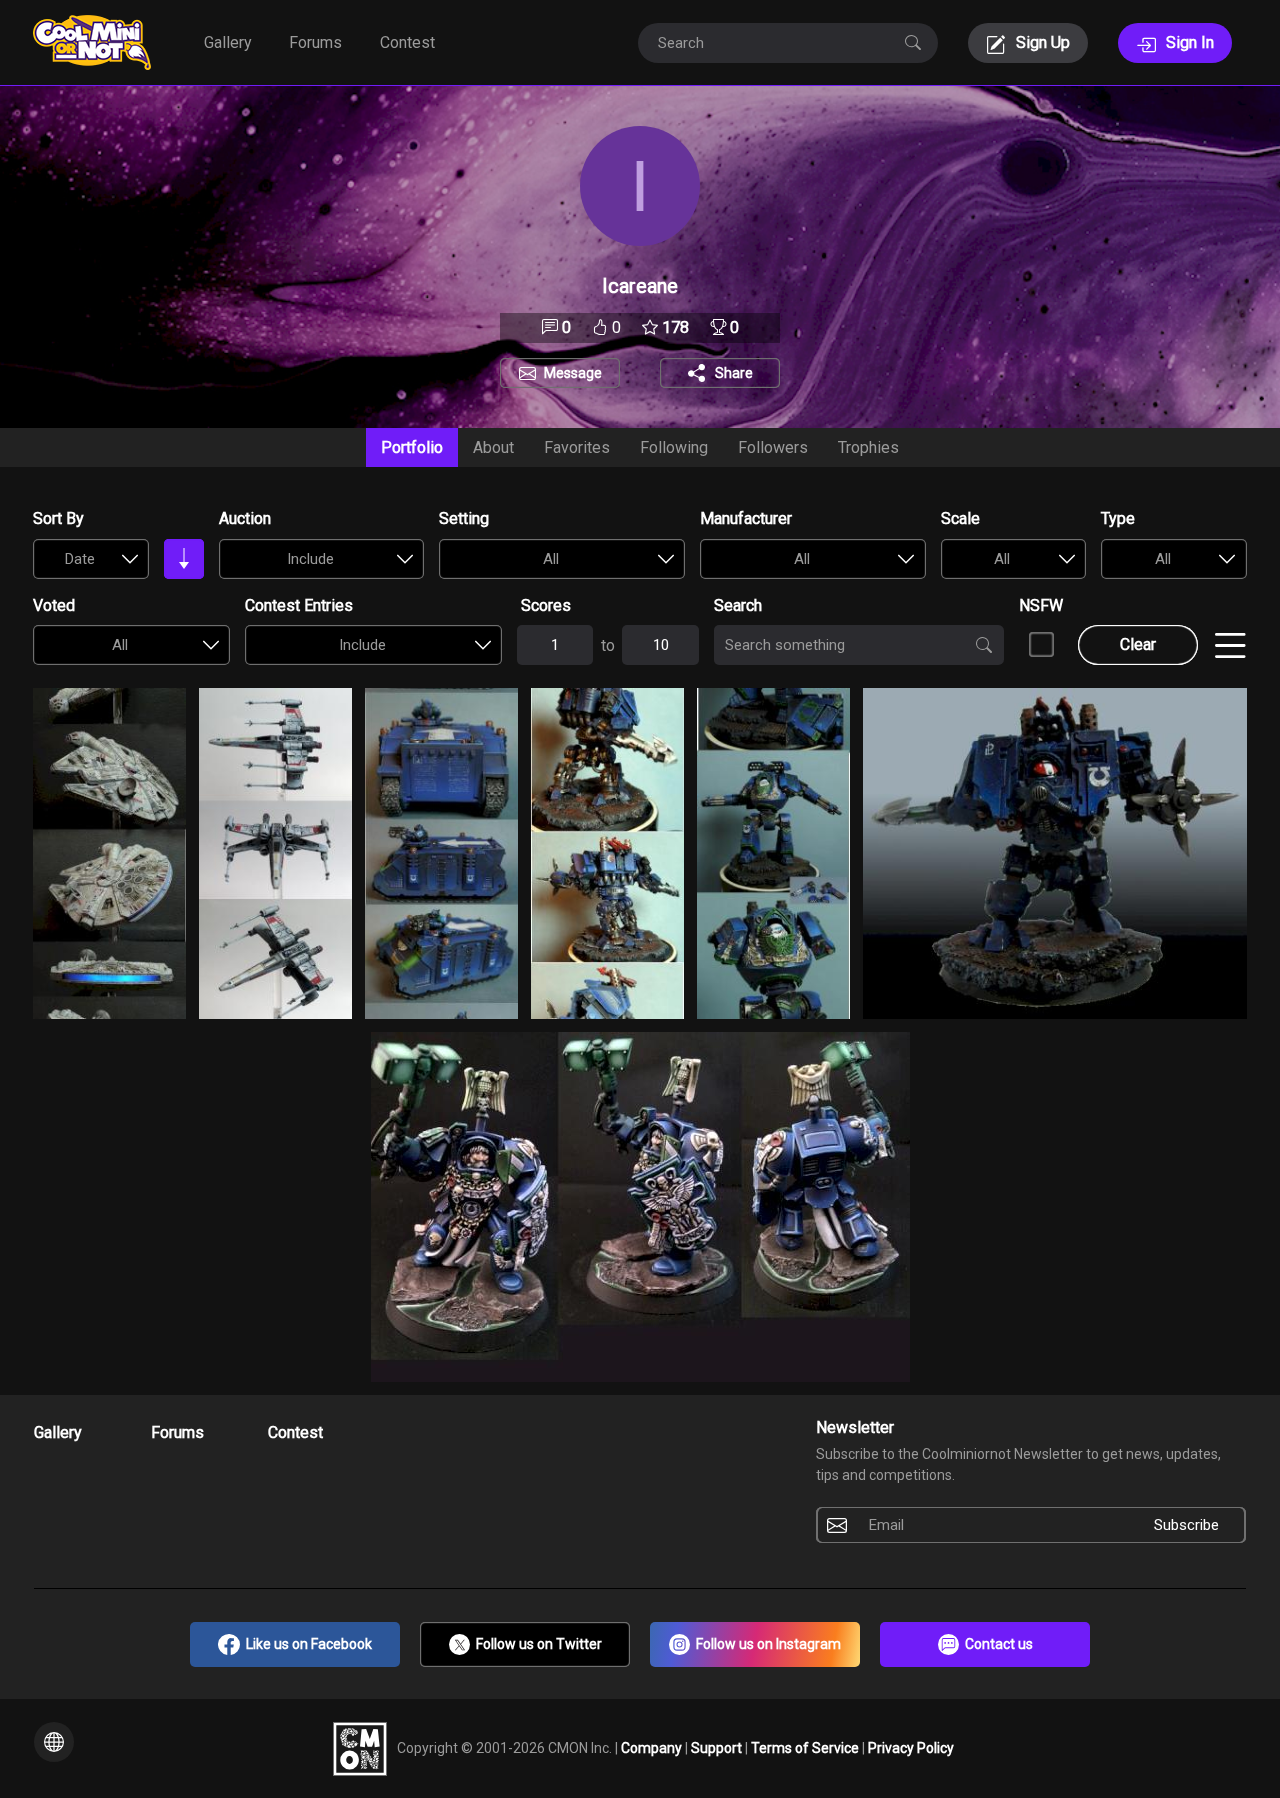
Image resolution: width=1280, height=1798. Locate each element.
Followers (773, 447)
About (493, 447)
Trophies (868, 447)
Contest (407, 42)
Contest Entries (299, 605)
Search (738, 605)
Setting (464, 518)
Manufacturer (746, 518)
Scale (960, 518)
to (608, 645)
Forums (315, 42)
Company (653, 1747)
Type (1118, 518)
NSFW (1041, 605)
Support (718, 1747)
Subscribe (1186, 1525)
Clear (1138, 644)
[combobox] (91, 559)
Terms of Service (806, 1747)
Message (573, 373)
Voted (54, 605)
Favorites (577, 447)
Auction (245, 518)
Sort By (58, 518)
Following (674, 447)
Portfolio (412, 447)
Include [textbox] (310, 559)
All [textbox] (551, 559)
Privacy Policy (911, 1747)
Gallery (228, 42)
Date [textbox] (80, 559)
